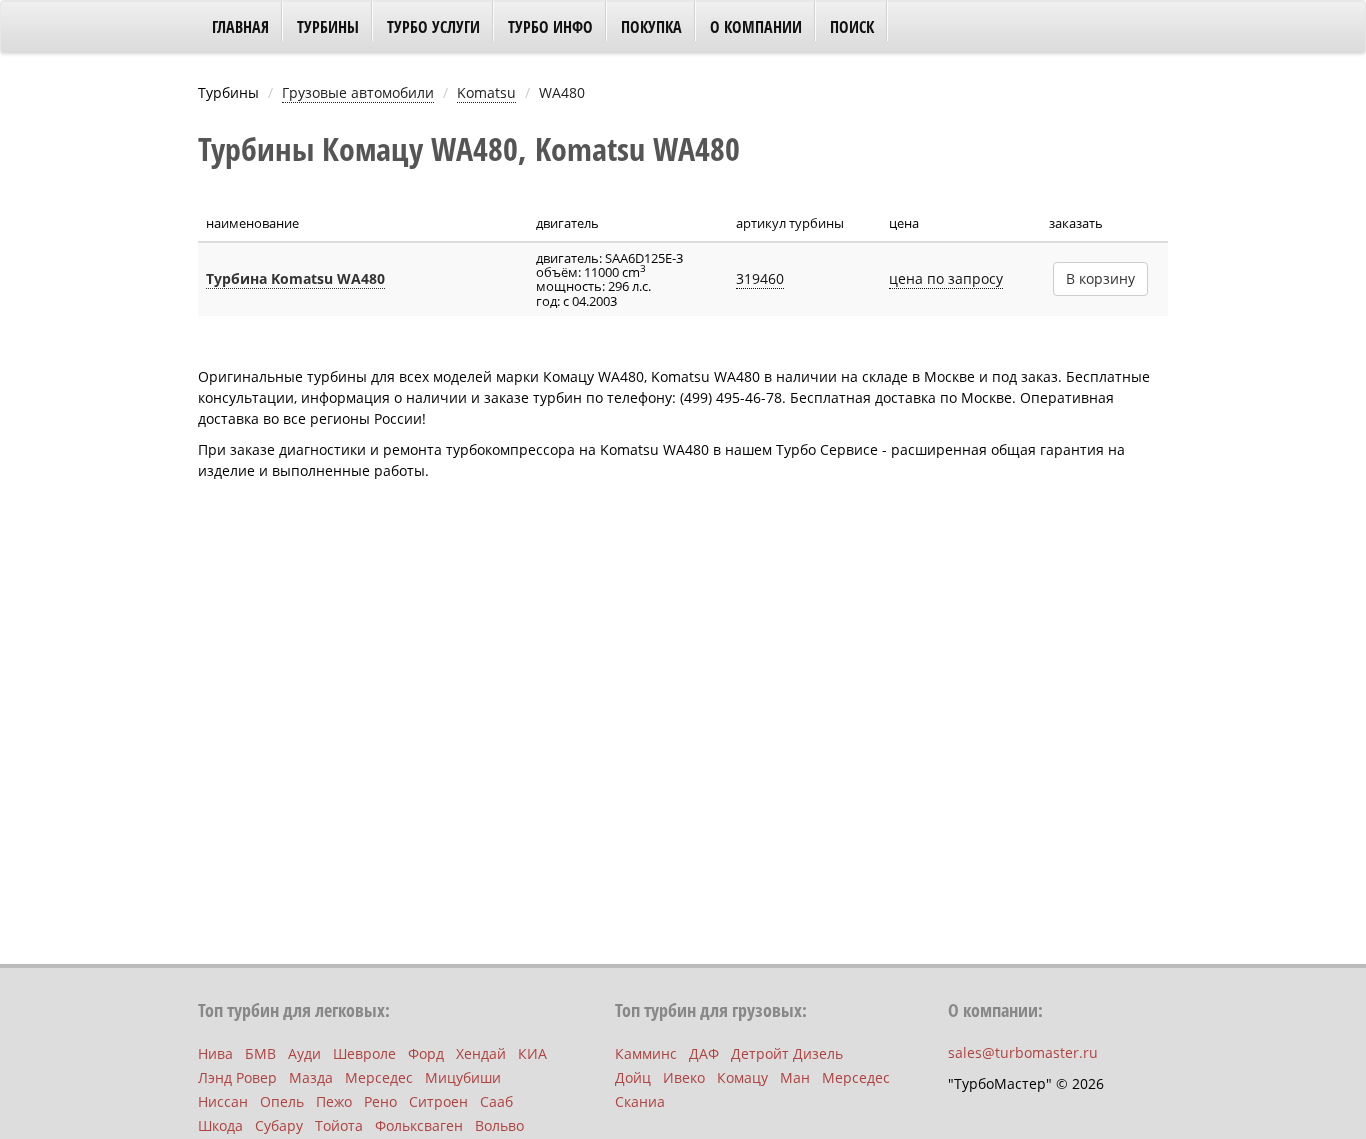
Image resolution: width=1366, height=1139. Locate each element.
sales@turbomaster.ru (1023, 1052)
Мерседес (379, 1077)
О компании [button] (756, 27)
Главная (240, 27)
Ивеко (684, 1077)
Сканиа (640, 1101)
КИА (532, 1053)
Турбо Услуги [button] (433, 27)
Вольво (499, 1125)
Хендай (481, 1053)
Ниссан (223, 1101)
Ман (795, 1077)
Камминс (646, 1053)
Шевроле (364, 1053)
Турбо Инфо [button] (550, 27)
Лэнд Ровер (237, 1077)
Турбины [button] (328, 27)
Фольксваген (419, 1125)
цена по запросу (946, 278)
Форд (426, 1053)
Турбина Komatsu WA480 (295, 278)
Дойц (633, 1077)
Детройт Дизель (787, 1053)
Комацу (742, 1077)
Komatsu (486, 92)
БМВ (260, 1053)
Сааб (496, 1101)
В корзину (1100, 278)
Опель (282, 1101)
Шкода (220, 1125)
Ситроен (438, 1101)
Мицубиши (463, 1077)
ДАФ (704, 1053)
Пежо (334, 1101)
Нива (215, 1053)
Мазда (311, 1077)
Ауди (304, 1053)
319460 (760, 278)
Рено (380, 1101)
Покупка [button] (651, 27)
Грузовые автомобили (358, 92)
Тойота (339, 1125)
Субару (279, 1125)
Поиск (852, 27)
